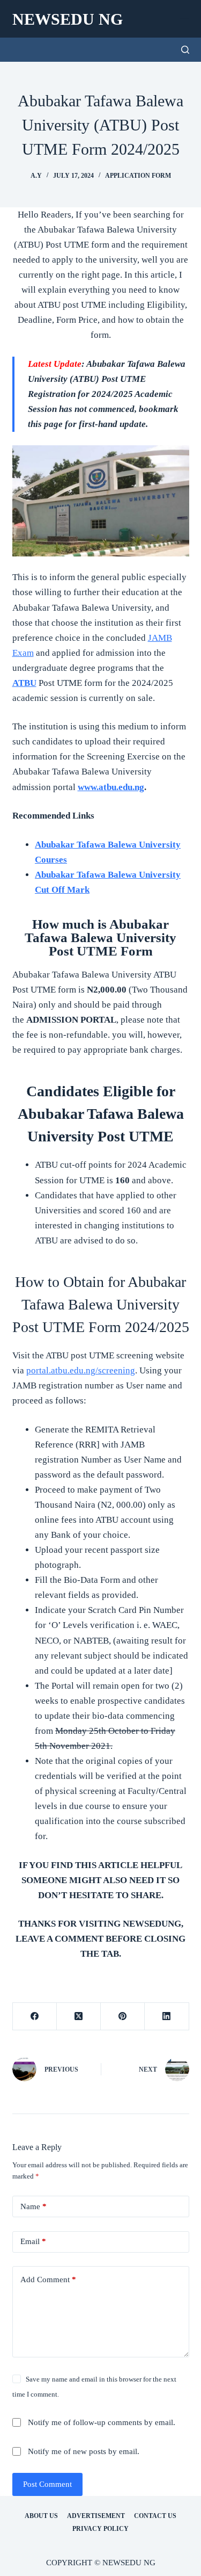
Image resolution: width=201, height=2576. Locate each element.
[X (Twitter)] (79, 2017)
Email (33, 2241)
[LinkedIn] (167, 2017)
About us (41, 2516)
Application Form (138, 176)
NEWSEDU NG (68, 19)
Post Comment (47, 2484)
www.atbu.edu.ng (111, 787)
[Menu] (184, 19)
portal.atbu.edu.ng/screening (81, 1370)
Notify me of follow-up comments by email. (102, 2422)
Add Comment (48, 2280)
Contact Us (155, 2516)
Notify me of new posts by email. (84, 2451)
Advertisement (96, 2516)
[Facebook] (35, 2017)
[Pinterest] (123, 2017)
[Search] (185, 50)
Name (33, 2206)
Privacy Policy (100, 2529)
